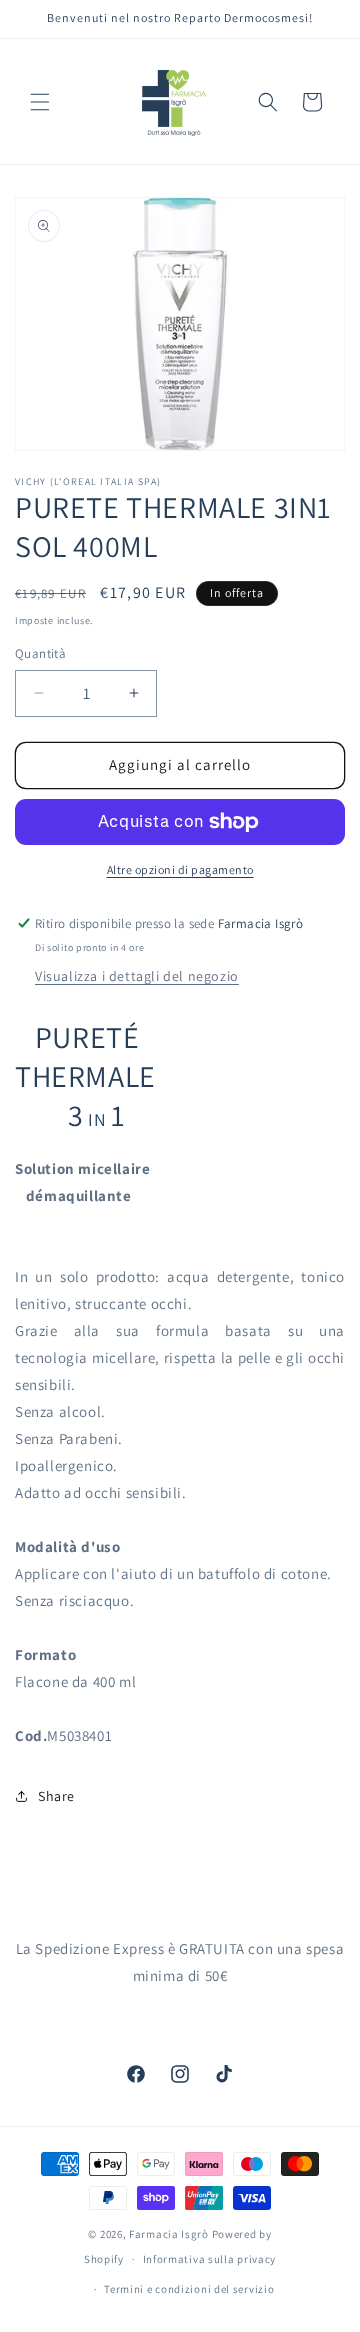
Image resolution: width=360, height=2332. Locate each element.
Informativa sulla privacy (210, 2259)
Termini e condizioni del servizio (189, 2289)
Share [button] (56, 1796)
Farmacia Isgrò (169, 2234)
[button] (40, 102)
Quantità (40, 653)
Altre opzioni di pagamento (180, 869)
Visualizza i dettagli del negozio (137, 976)
